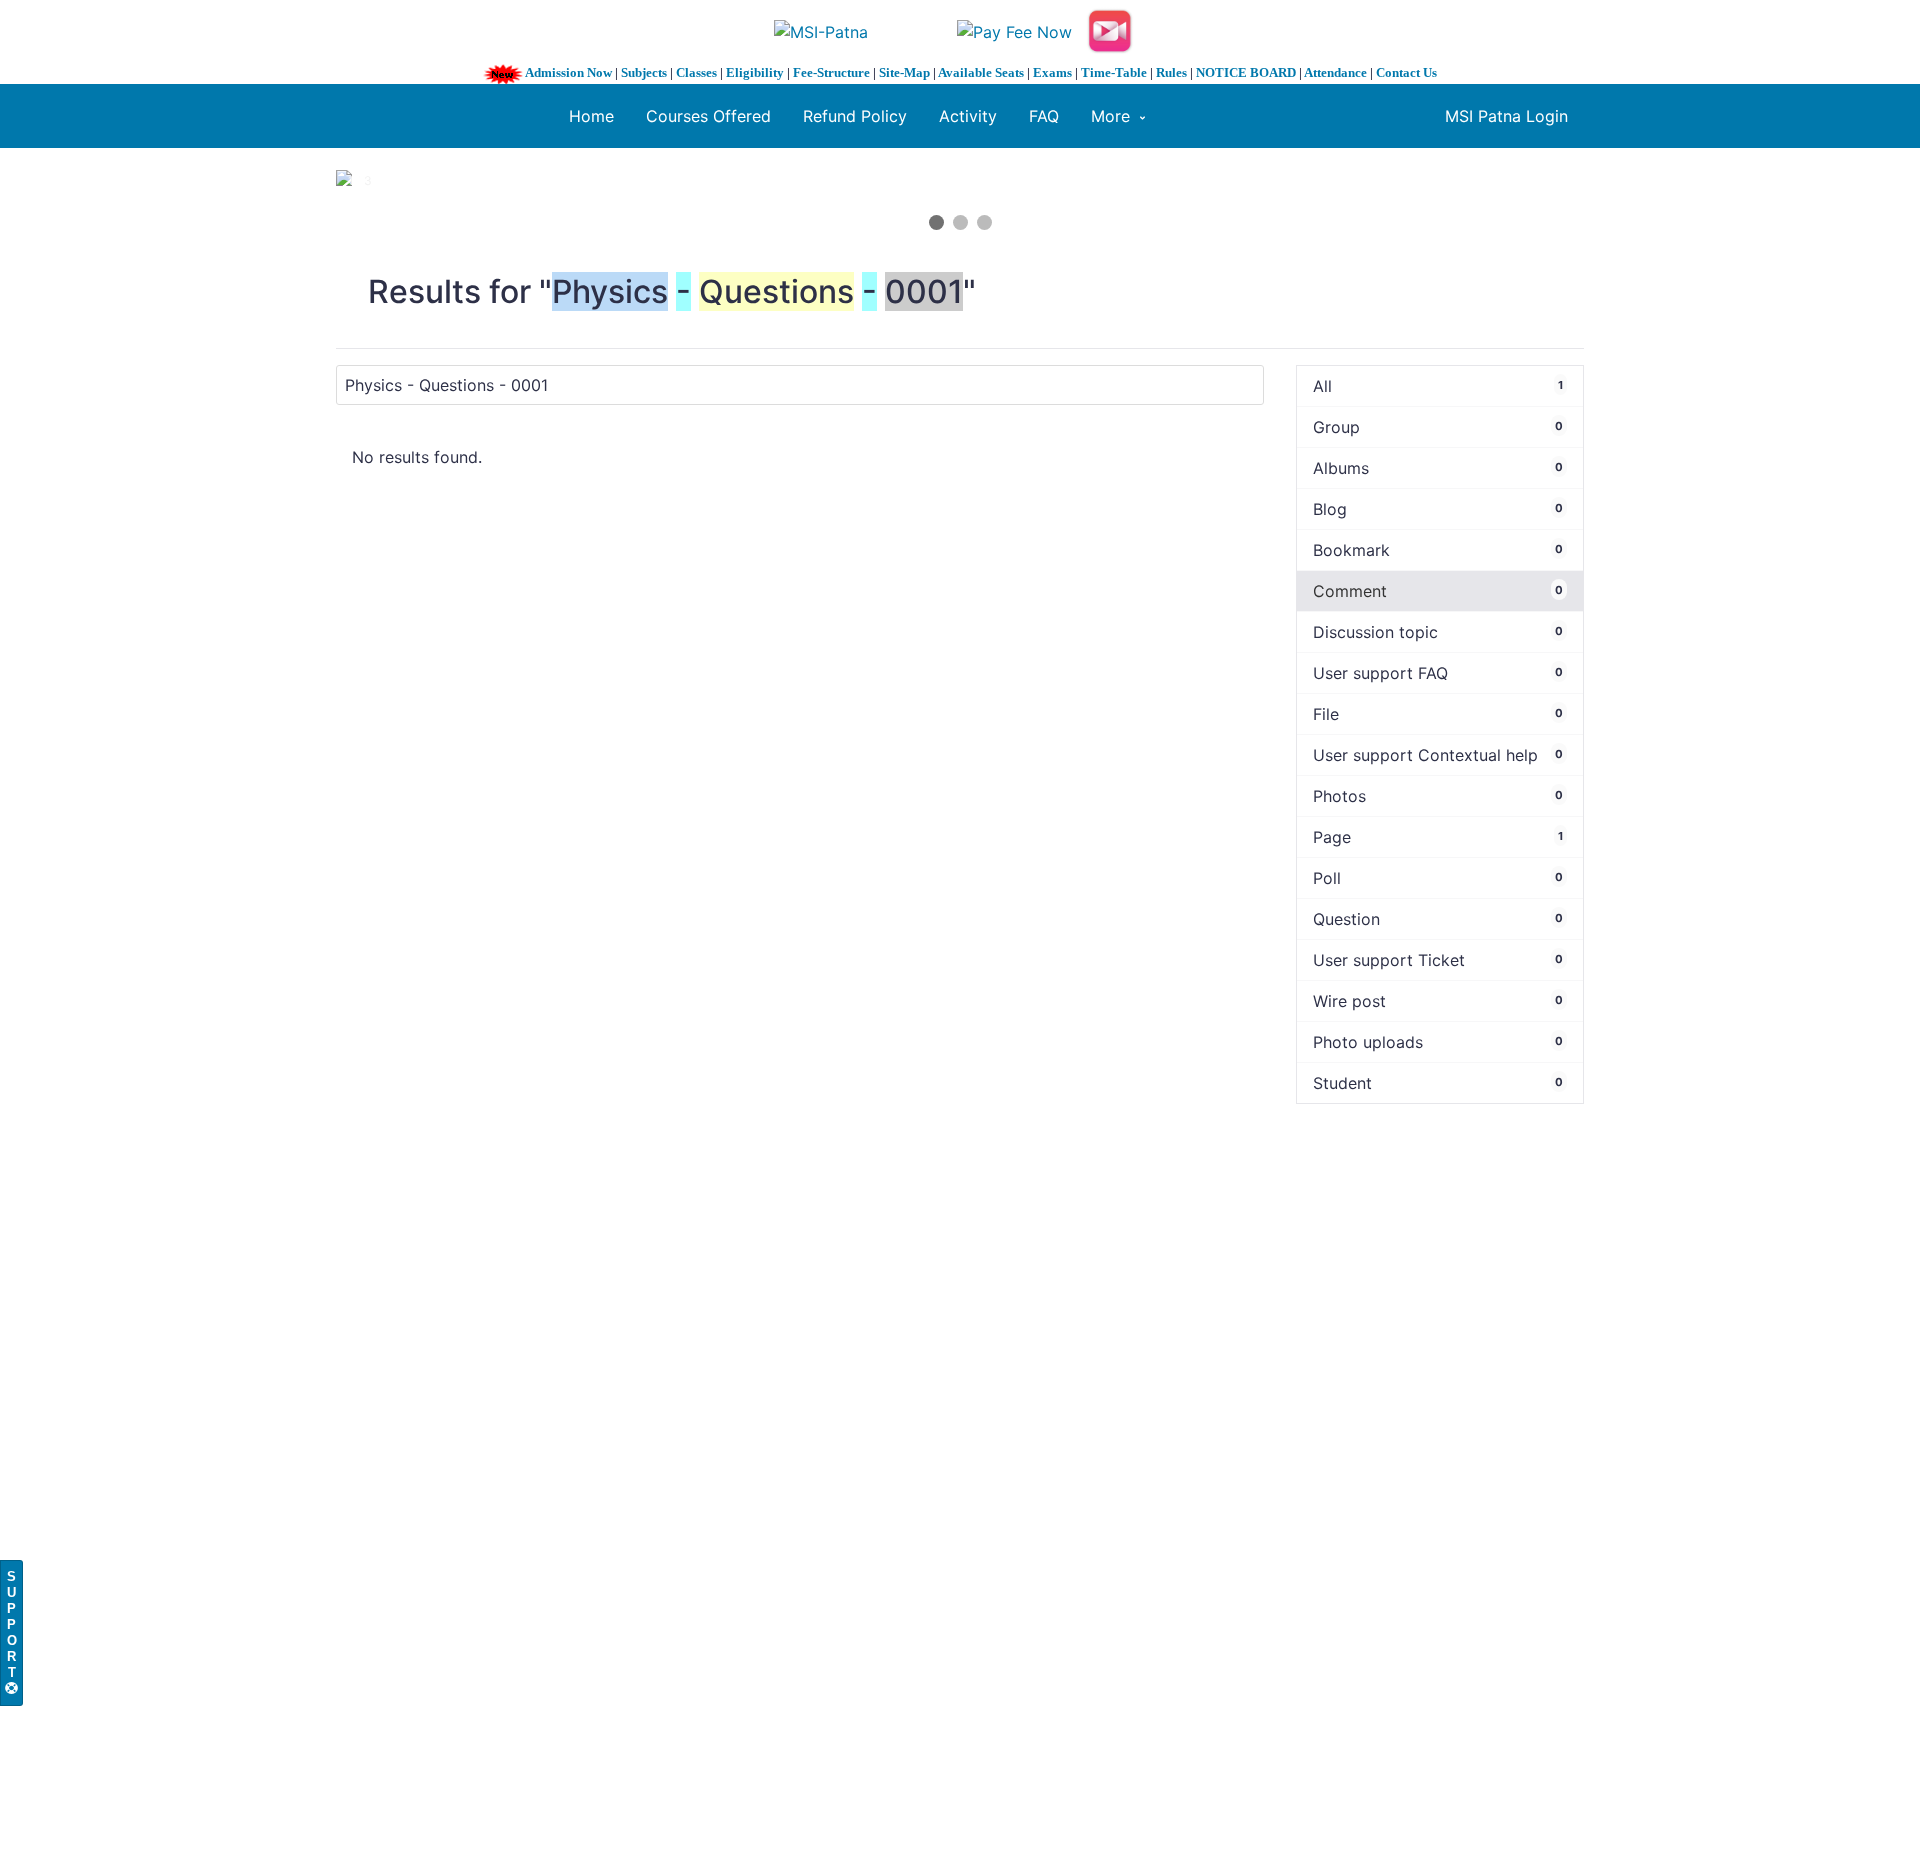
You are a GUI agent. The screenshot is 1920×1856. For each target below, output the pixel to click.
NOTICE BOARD (1246, 72)
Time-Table (1114, 72)
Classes (696, 72)
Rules (1171, 72)
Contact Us (1406, 72)
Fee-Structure (831, 72)
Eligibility (755, 72)
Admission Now (568, 72)
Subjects (644, 72)
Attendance (1335, 72)
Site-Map (904, 72)
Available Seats (981, 72)
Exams (1052, 72)
